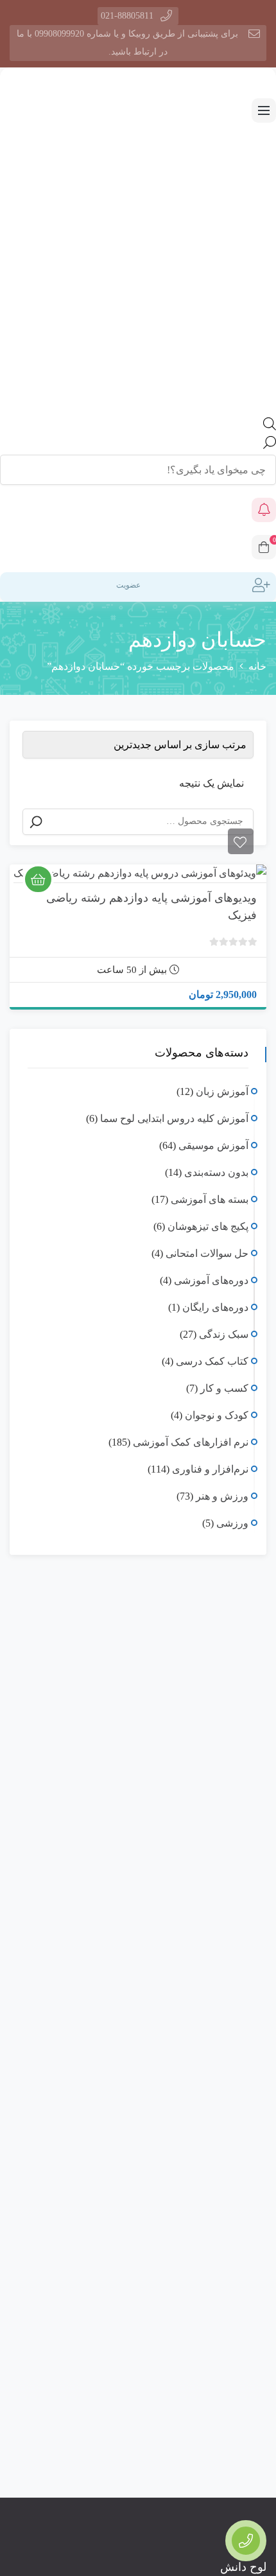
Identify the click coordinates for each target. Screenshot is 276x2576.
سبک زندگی (224, 1334)
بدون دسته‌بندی (216, 1172)
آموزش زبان (222, 1091)
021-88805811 (127, 16)
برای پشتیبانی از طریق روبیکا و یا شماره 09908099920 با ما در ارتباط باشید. (127, 43)
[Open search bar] (270, 427)
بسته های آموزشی (210, 1199)
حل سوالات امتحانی (207, 1253)
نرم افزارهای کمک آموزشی (191, 1442)
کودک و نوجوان (217, 1415)
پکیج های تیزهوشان (208, 1226)
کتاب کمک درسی (212, 1361)
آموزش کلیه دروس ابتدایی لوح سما (174, 1118)
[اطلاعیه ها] (264, 510)
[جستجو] (36, 822)
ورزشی (232, 1523)
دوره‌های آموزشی (211, 1280)
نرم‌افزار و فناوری (210, 1469)
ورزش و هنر (222, 1496)
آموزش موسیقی (213, 1145)
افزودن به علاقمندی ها (241, 841)
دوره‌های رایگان (215, 1307)
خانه (257, 666)
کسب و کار (224, 1388)
